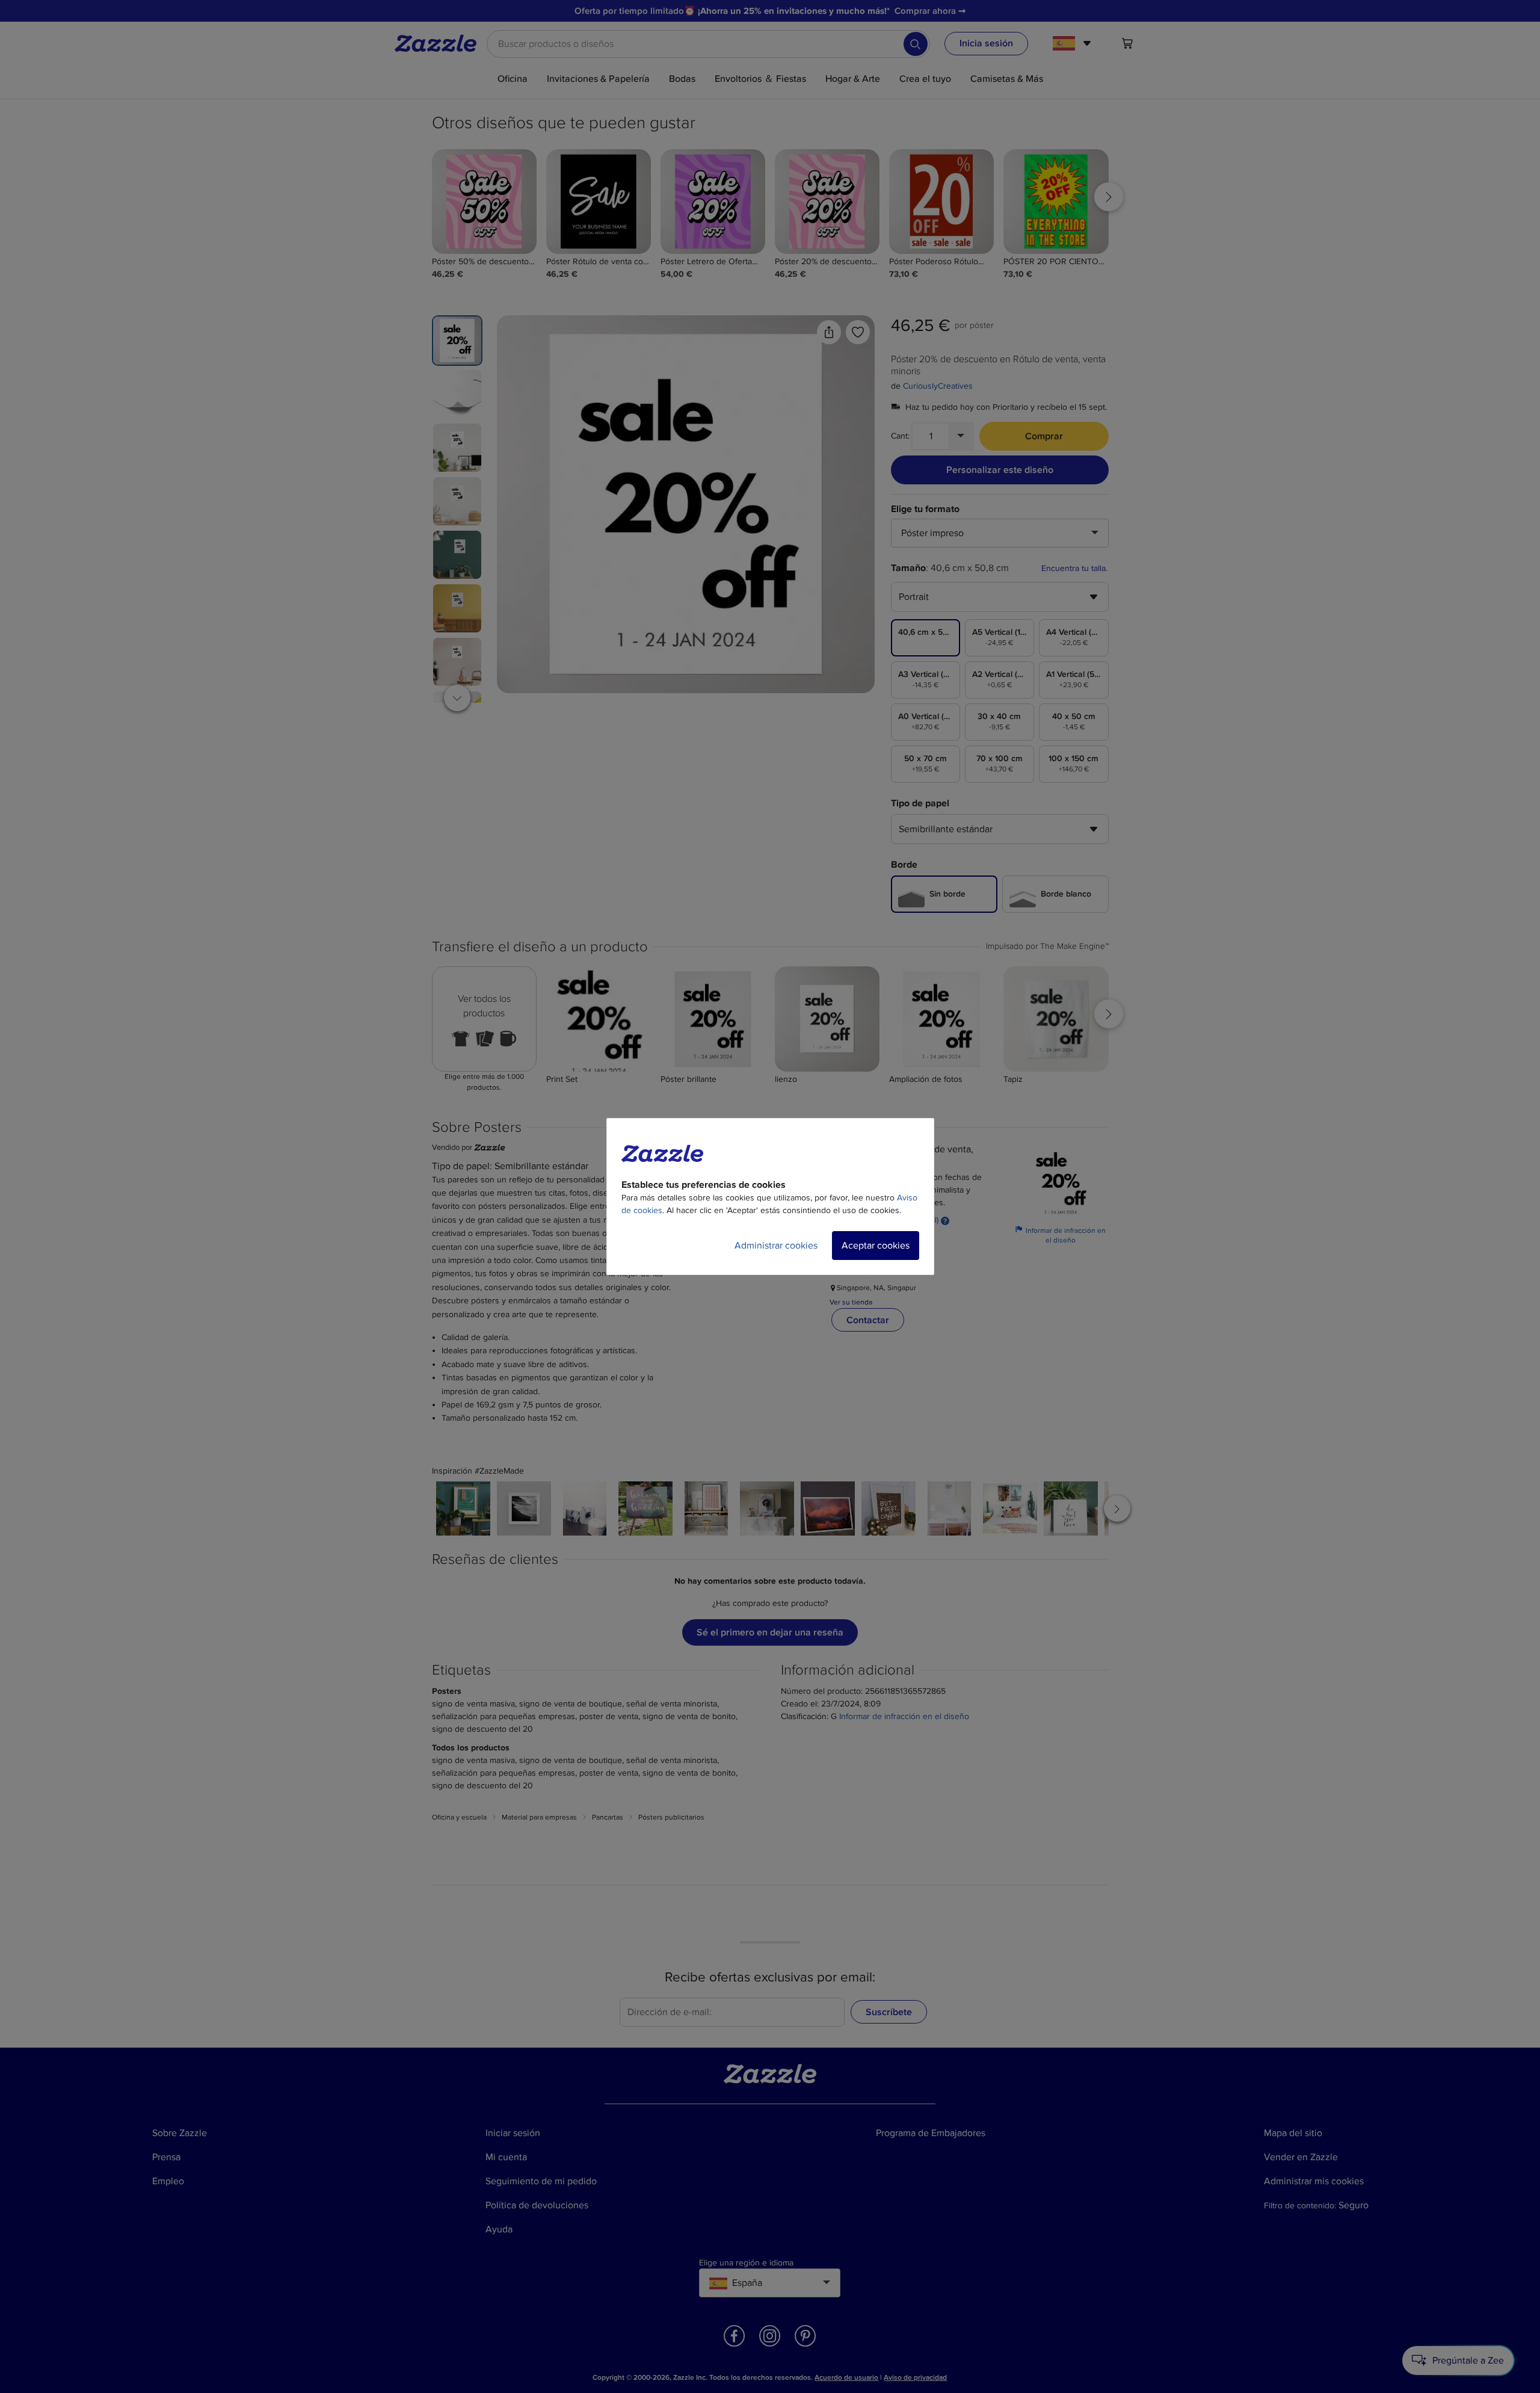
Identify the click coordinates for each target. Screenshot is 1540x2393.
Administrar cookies (776, 1246)
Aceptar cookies (876, 1246)
